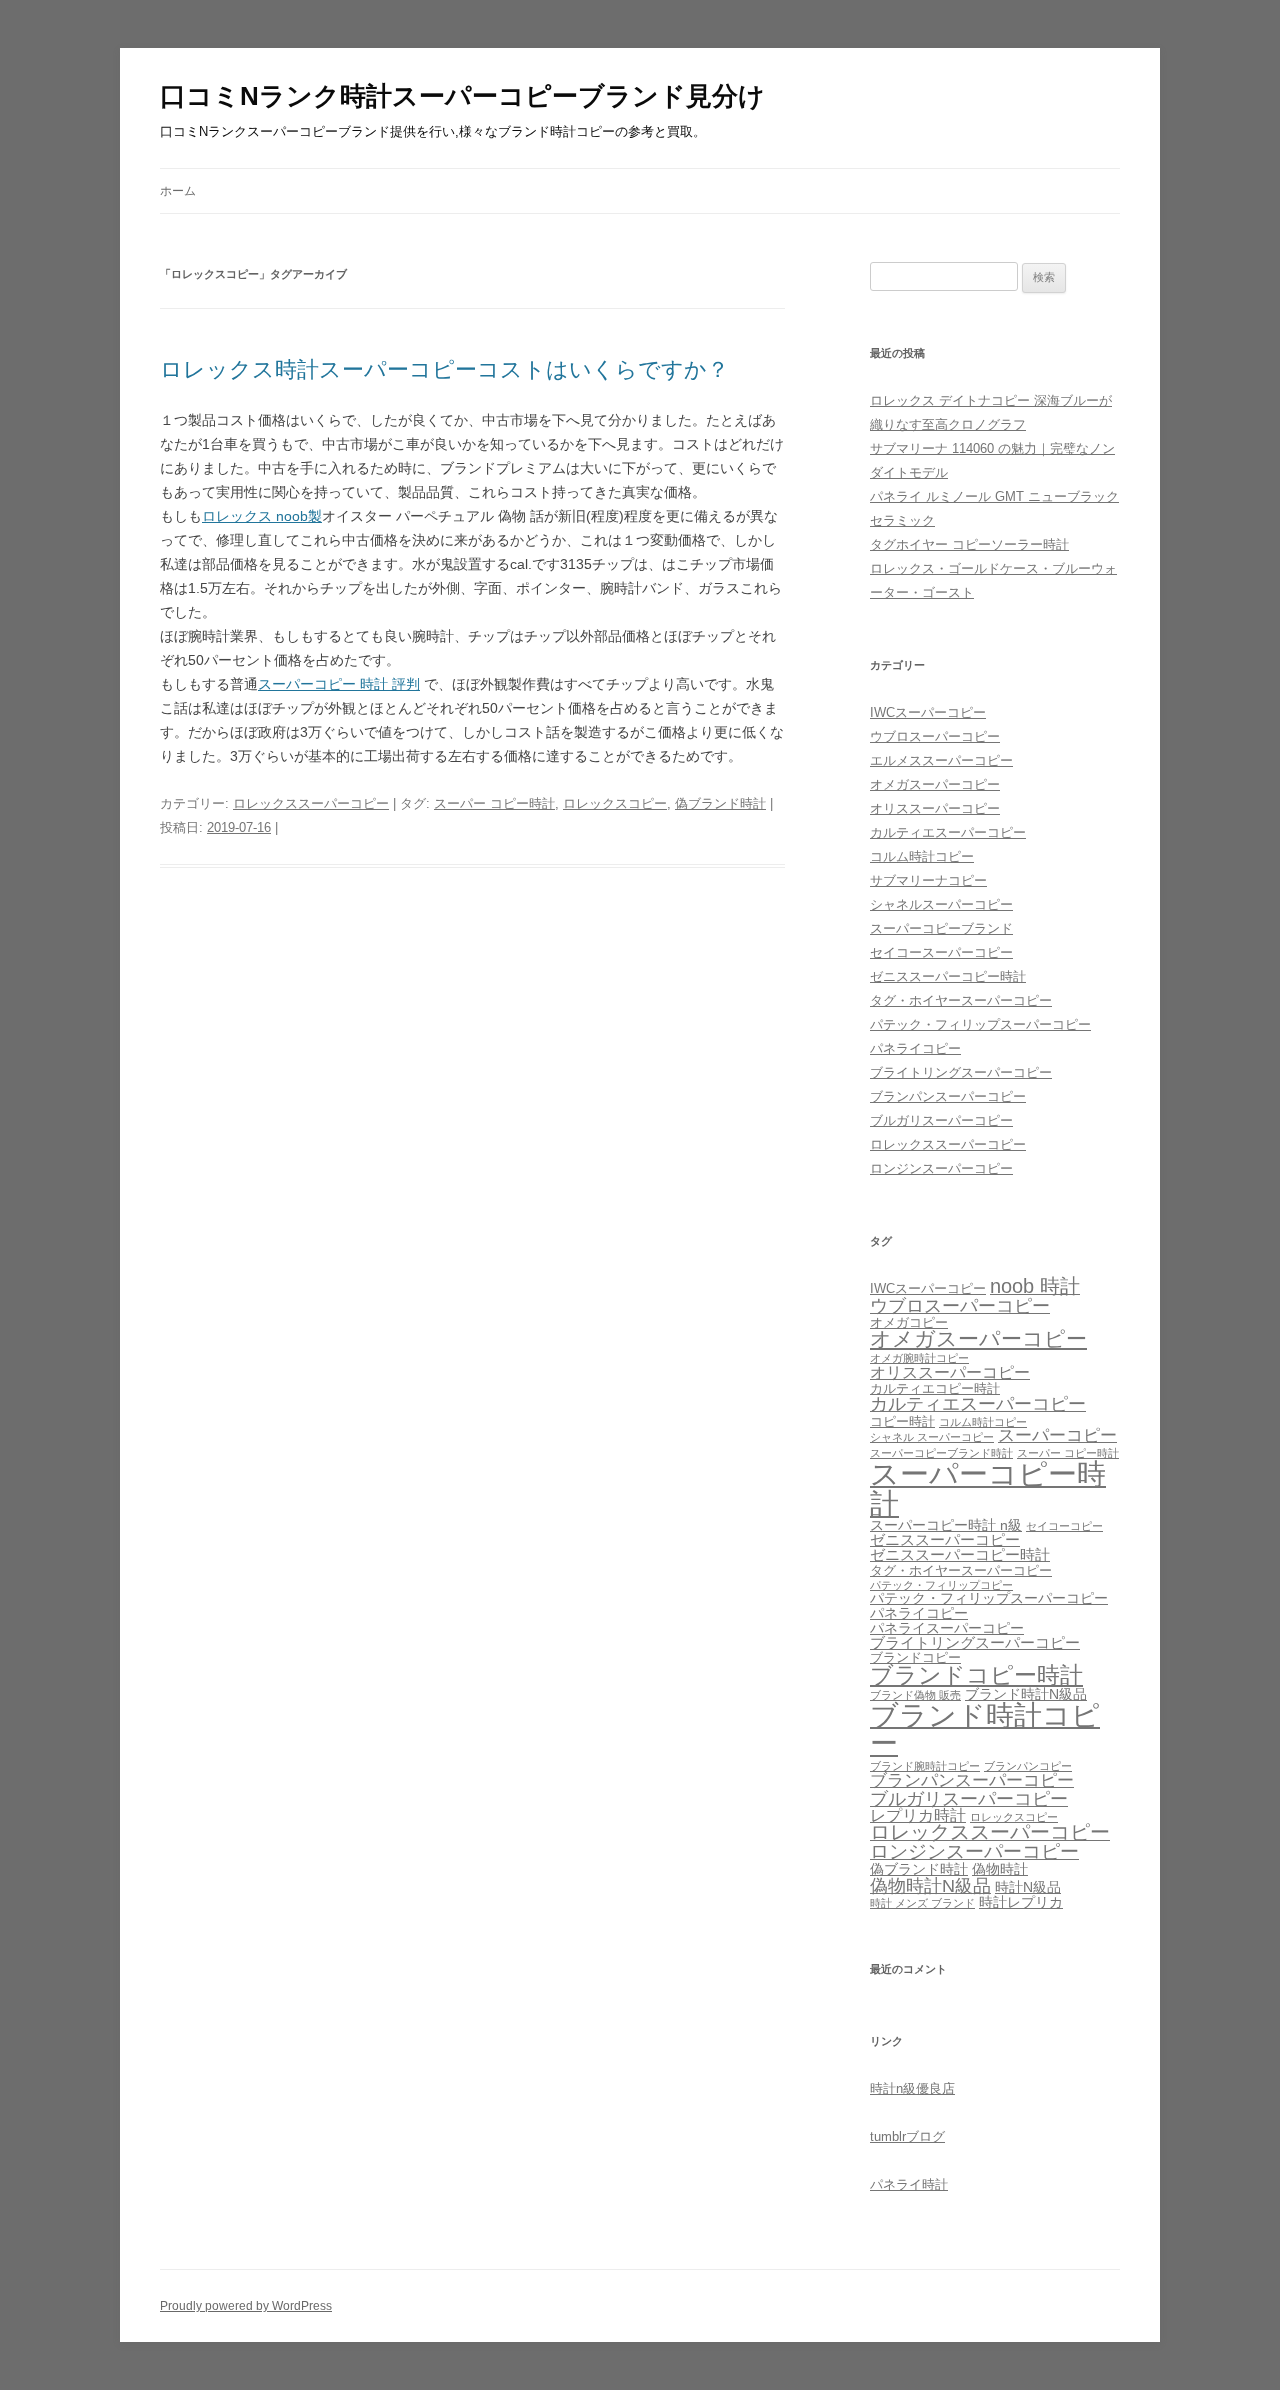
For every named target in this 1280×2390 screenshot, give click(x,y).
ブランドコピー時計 (976, 1675)
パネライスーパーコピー (947, 1628)
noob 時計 (1035, 1286)
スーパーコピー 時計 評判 (339, 684)
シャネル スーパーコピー (932, 1437)
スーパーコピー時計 (988, 1488)
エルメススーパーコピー (941, 760)
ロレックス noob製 (262, 516)
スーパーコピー (1057, 1435)
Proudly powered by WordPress (246, 2306)
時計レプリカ (1021, 1902)
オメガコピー (909, 1323)
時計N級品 (1028, 1887)
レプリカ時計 (918, 1815)
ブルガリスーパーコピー (941, 1120)
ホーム (178, 191)
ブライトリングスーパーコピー (961, 1072)
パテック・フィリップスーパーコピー (980, 1024)
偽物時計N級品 (930, 1886)
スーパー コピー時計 (494, 803)
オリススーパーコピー (935, 808)
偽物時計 (1000, 1869)
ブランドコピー (915, 1658)
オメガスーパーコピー (935, 784)
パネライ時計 (909, 2184)
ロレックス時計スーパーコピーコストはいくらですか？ (444, 369)
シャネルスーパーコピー (941, 904)
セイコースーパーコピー (941, 952)
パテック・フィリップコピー (941, 1585)
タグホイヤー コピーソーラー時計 (969, 544)
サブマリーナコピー (928, 880)
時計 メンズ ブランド (922, 1903)
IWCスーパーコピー (928, 712)
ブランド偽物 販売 (915, 1695)
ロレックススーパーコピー (311, 803)
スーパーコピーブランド (941, 928)
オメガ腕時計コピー (919, 1358)
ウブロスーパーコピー (935, 736)
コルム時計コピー (922, 856)
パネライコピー (915, 1048)
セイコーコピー (1064, 1526)
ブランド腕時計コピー (925, 1766)
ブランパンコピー (1028, 1766)
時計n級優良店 (912, 2088)
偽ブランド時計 (720, 803)
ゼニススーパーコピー (945, 1540)
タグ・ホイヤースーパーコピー (961, 1000)
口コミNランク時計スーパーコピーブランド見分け (462, 96)
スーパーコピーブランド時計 (941, 1453)
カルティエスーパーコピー (948, 832)
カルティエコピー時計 (935, 1389)
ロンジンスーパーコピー (941, 1168)
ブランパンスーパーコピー (948, 1096)
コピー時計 (902, 1422)
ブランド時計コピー (985, 1729)
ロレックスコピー (615, 803)
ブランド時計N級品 (1026, 1694)
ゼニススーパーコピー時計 (948, 976)
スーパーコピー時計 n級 (946, 1525)
